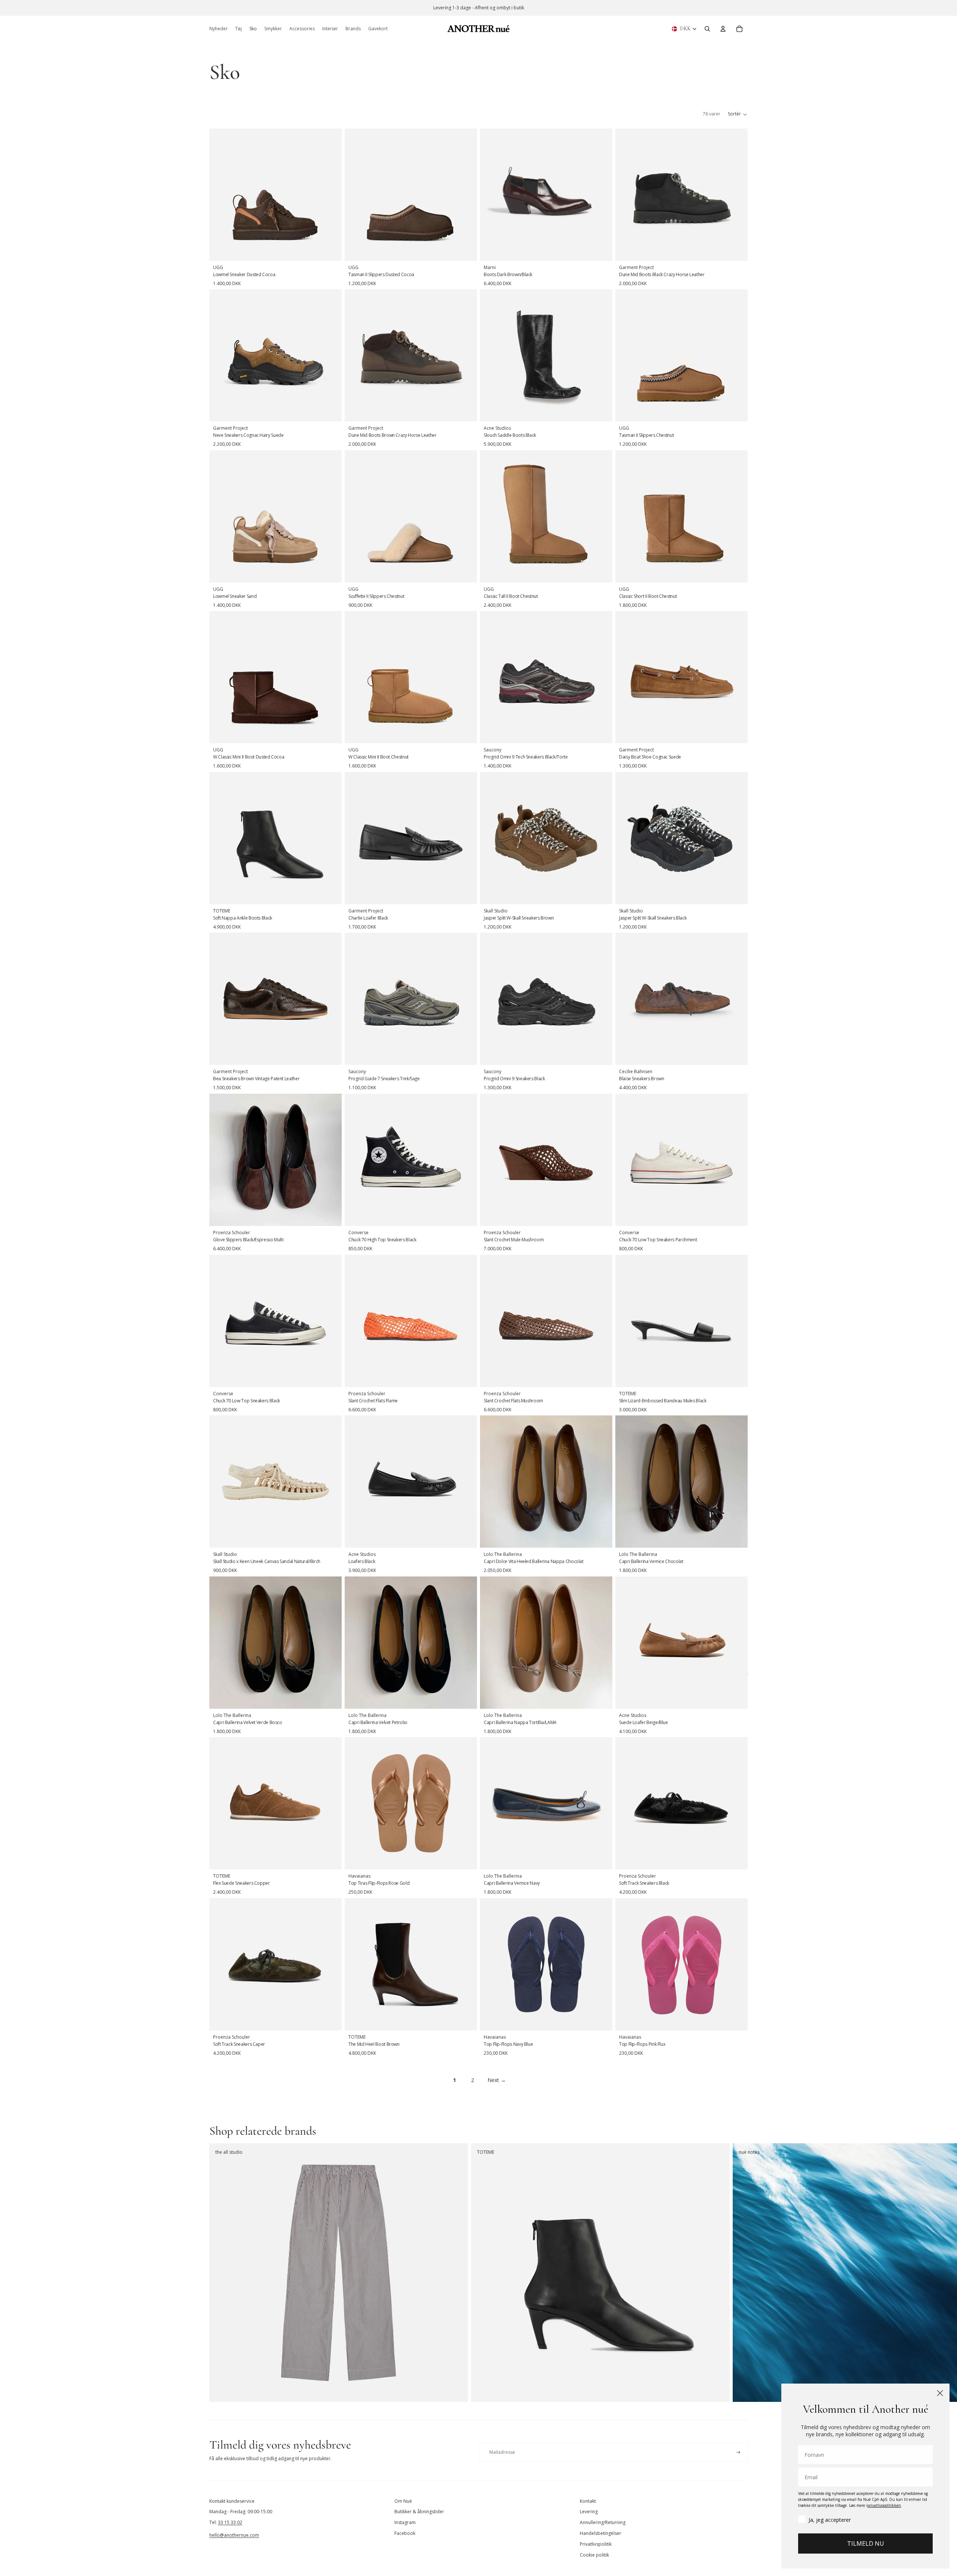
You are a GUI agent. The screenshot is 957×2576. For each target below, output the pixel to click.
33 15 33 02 (230, 2522)
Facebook (405, 2533)
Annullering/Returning (603, 2522)
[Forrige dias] (221, 195)
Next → (497, 2080)
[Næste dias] (330, 195)
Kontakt (588, 2501)
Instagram (405, 2522)
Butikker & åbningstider (419, 2512)
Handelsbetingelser (601, 2533)
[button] (738, 114)
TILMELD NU (866, 2543)
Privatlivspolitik (596, 2544)
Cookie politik (594, 2555)
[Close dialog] (940, 2393)
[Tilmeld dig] (738, 2453)
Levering (589, 2512)
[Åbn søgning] (707, 29)
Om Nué (403, 2501)
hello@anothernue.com (234, 2535)
